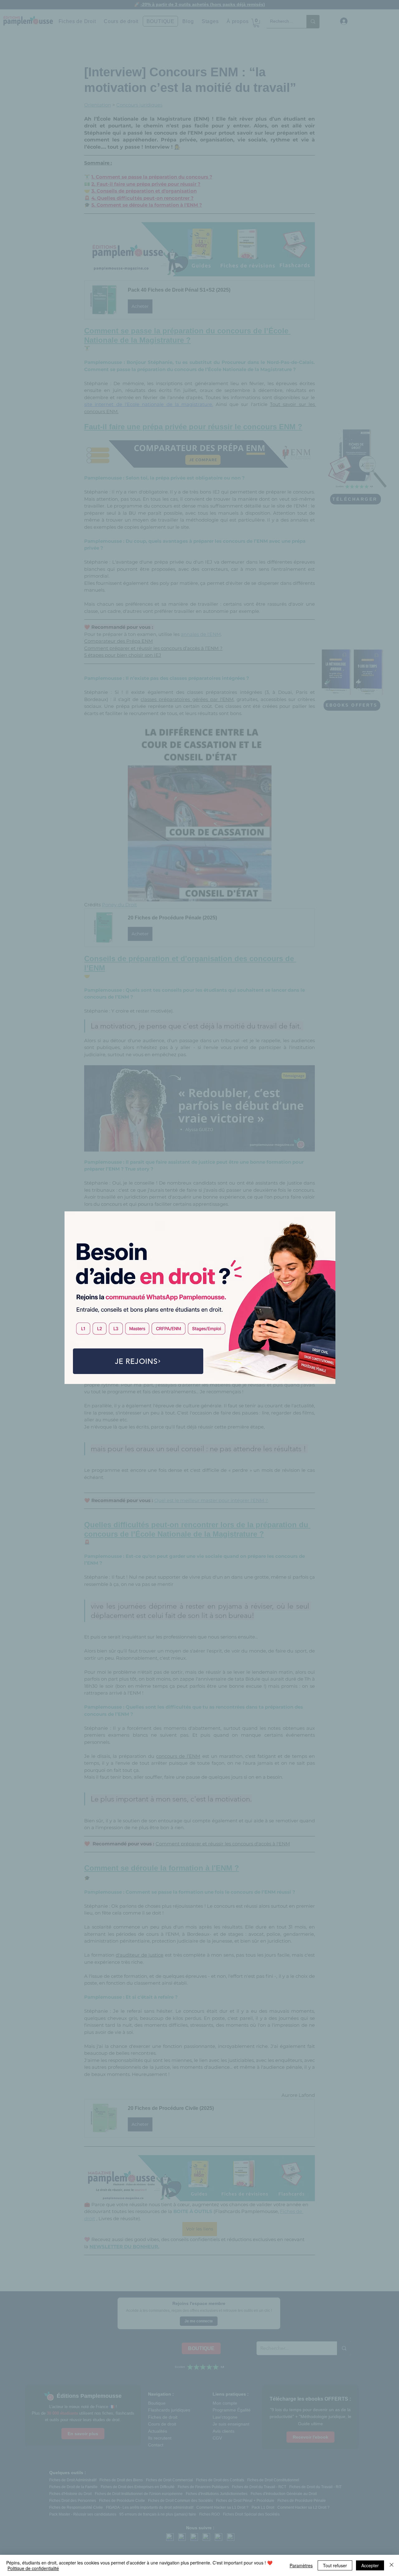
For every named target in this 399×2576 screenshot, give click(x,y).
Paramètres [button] (301, 2565)
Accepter (370, 2565)
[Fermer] (392, 2565)
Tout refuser (335, 2565)
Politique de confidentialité (33, 2568)
